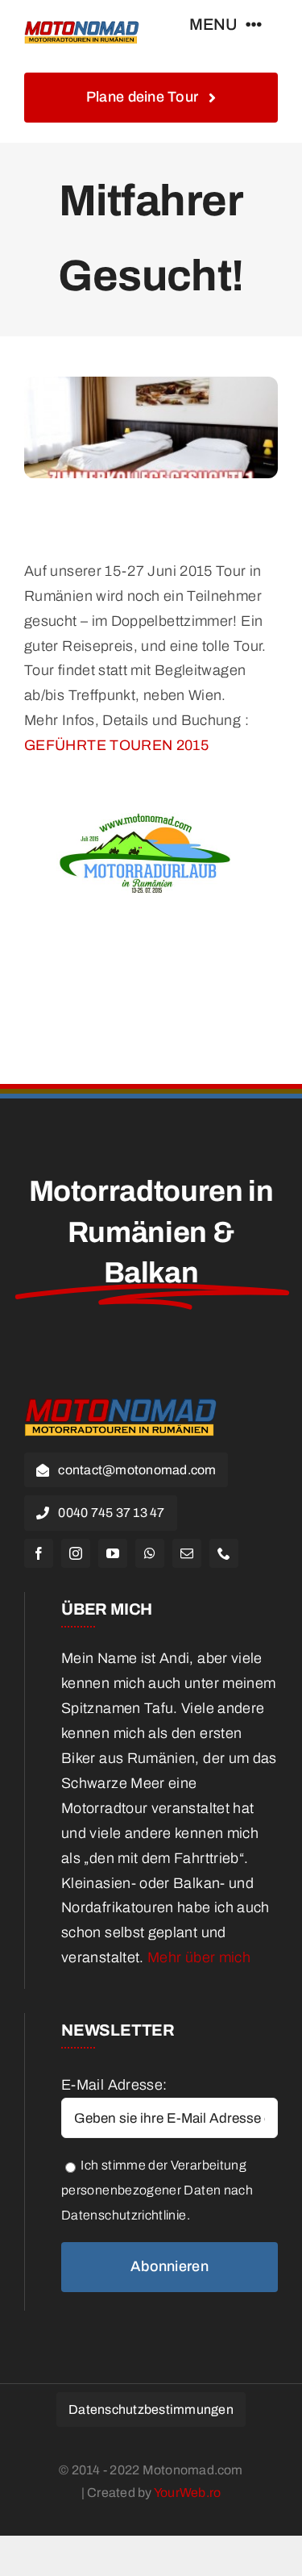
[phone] (224, 1553)
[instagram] (76, 1553)
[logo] (82, 23)
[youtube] (113, 1553)
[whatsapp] (150, 1553)
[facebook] (39, 1553)
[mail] (187, 1553)
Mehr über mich (199, 1957)
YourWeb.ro (187, 2493)
